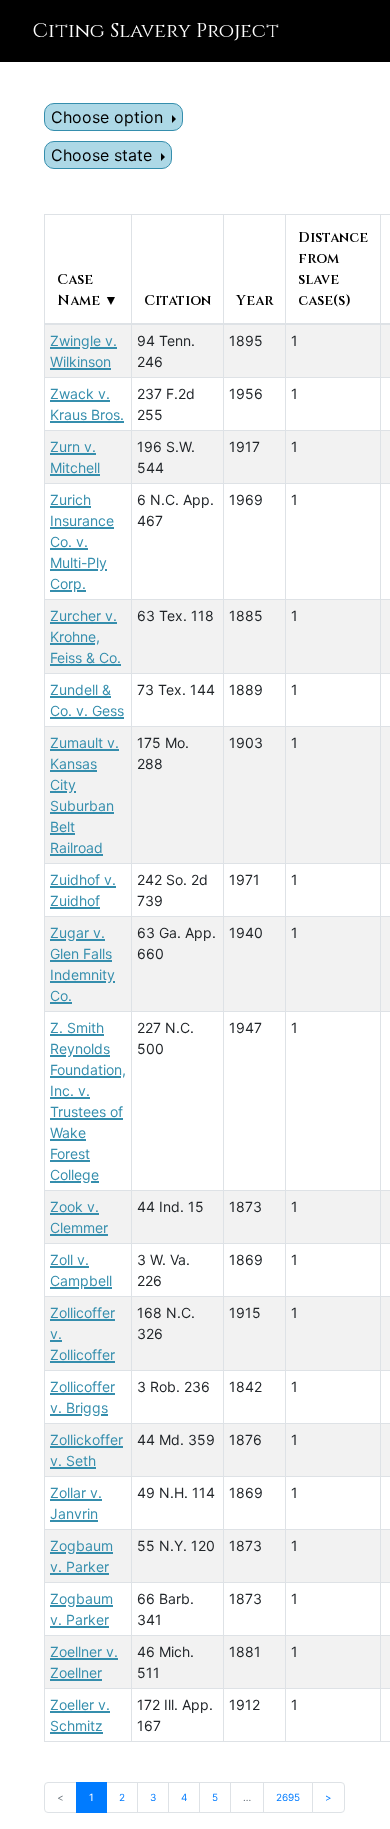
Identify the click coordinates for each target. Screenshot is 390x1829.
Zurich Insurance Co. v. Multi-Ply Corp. (82, 541)
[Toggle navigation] (346, 31)
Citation (177, 300)
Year (254, 300)
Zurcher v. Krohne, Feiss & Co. (85, 636)
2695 (288, 1797)
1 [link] (91, 1797)
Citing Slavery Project (155, 30)
